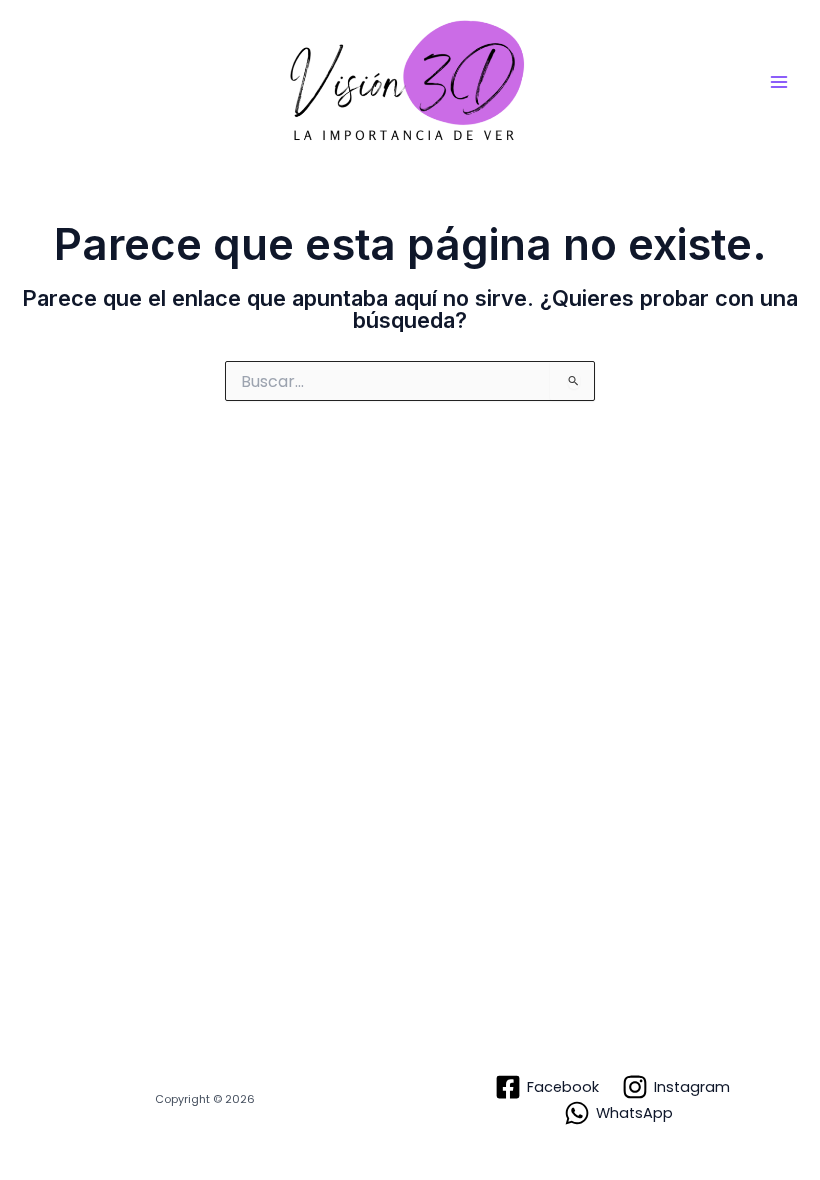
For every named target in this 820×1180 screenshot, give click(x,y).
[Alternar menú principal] (779, 82)
